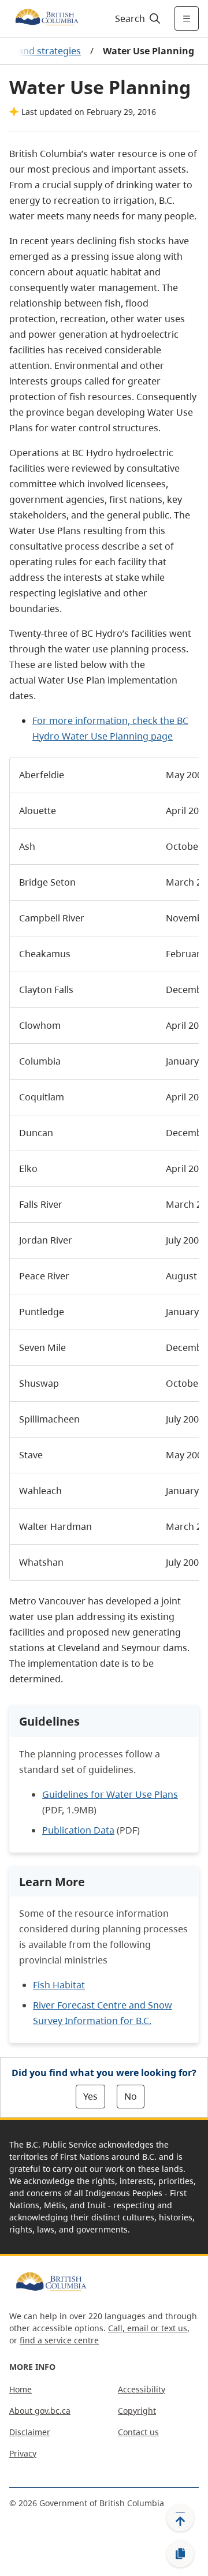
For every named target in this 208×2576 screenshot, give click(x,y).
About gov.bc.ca (40, 2411)
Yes (90, 2096)
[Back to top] (180, 2518)
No (131, 2096)
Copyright (137, 2411)
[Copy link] (180, 2554)
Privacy (23, 2453)
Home (21, 2389)
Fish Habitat (59, 1985)
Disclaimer (30, 2432)
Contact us (138, 2432)
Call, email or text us (148, 2328)
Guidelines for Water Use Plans (110, 1794)
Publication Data (78, 1830)
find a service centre (59, 2340)
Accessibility (142, 2389)
